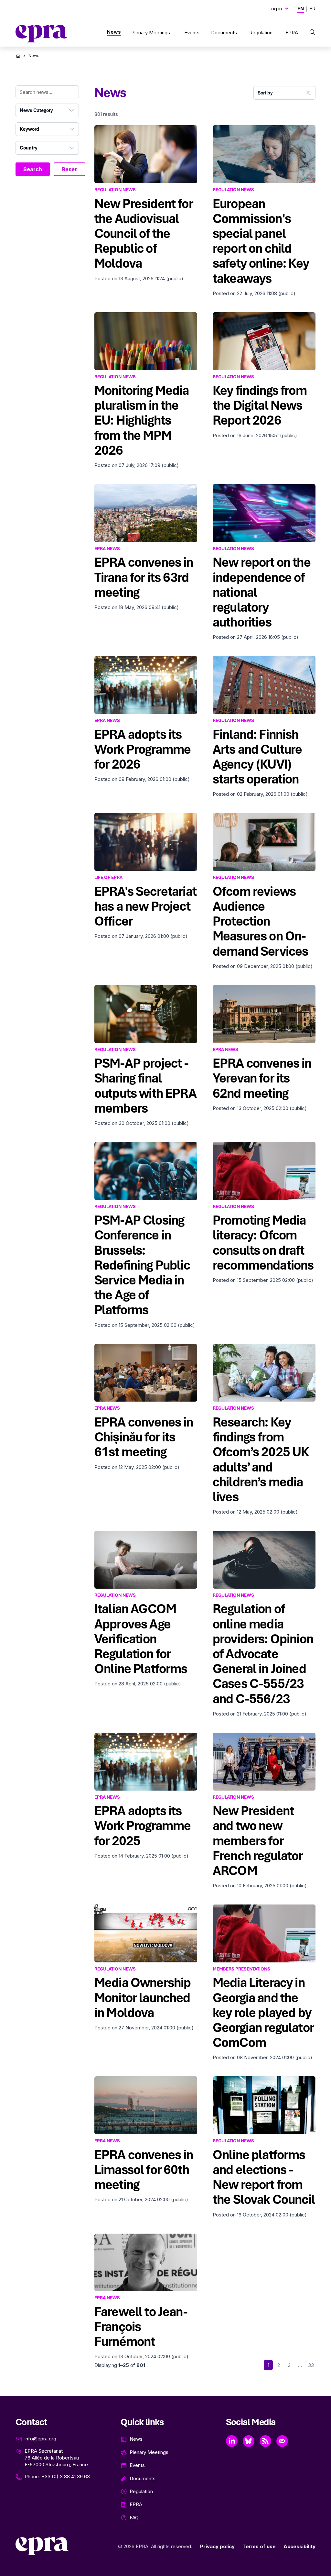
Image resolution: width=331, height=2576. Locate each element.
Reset (69, 169)
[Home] (18, 56)
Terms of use (259, 2546)
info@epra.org (40, 2439)
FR (312, 9)
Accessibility (299, 2546)
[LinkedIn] (232, 2441)
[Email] (282, 2441)
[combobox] (47, 110)
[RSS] (265, 2441)
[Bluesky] (249, 2441)
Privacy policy (217, 2546)
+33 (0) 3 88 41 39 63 (66, 2476)
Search (33, 169)
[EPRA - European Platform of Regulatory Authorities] (41, 34)
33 (311, 2365)
